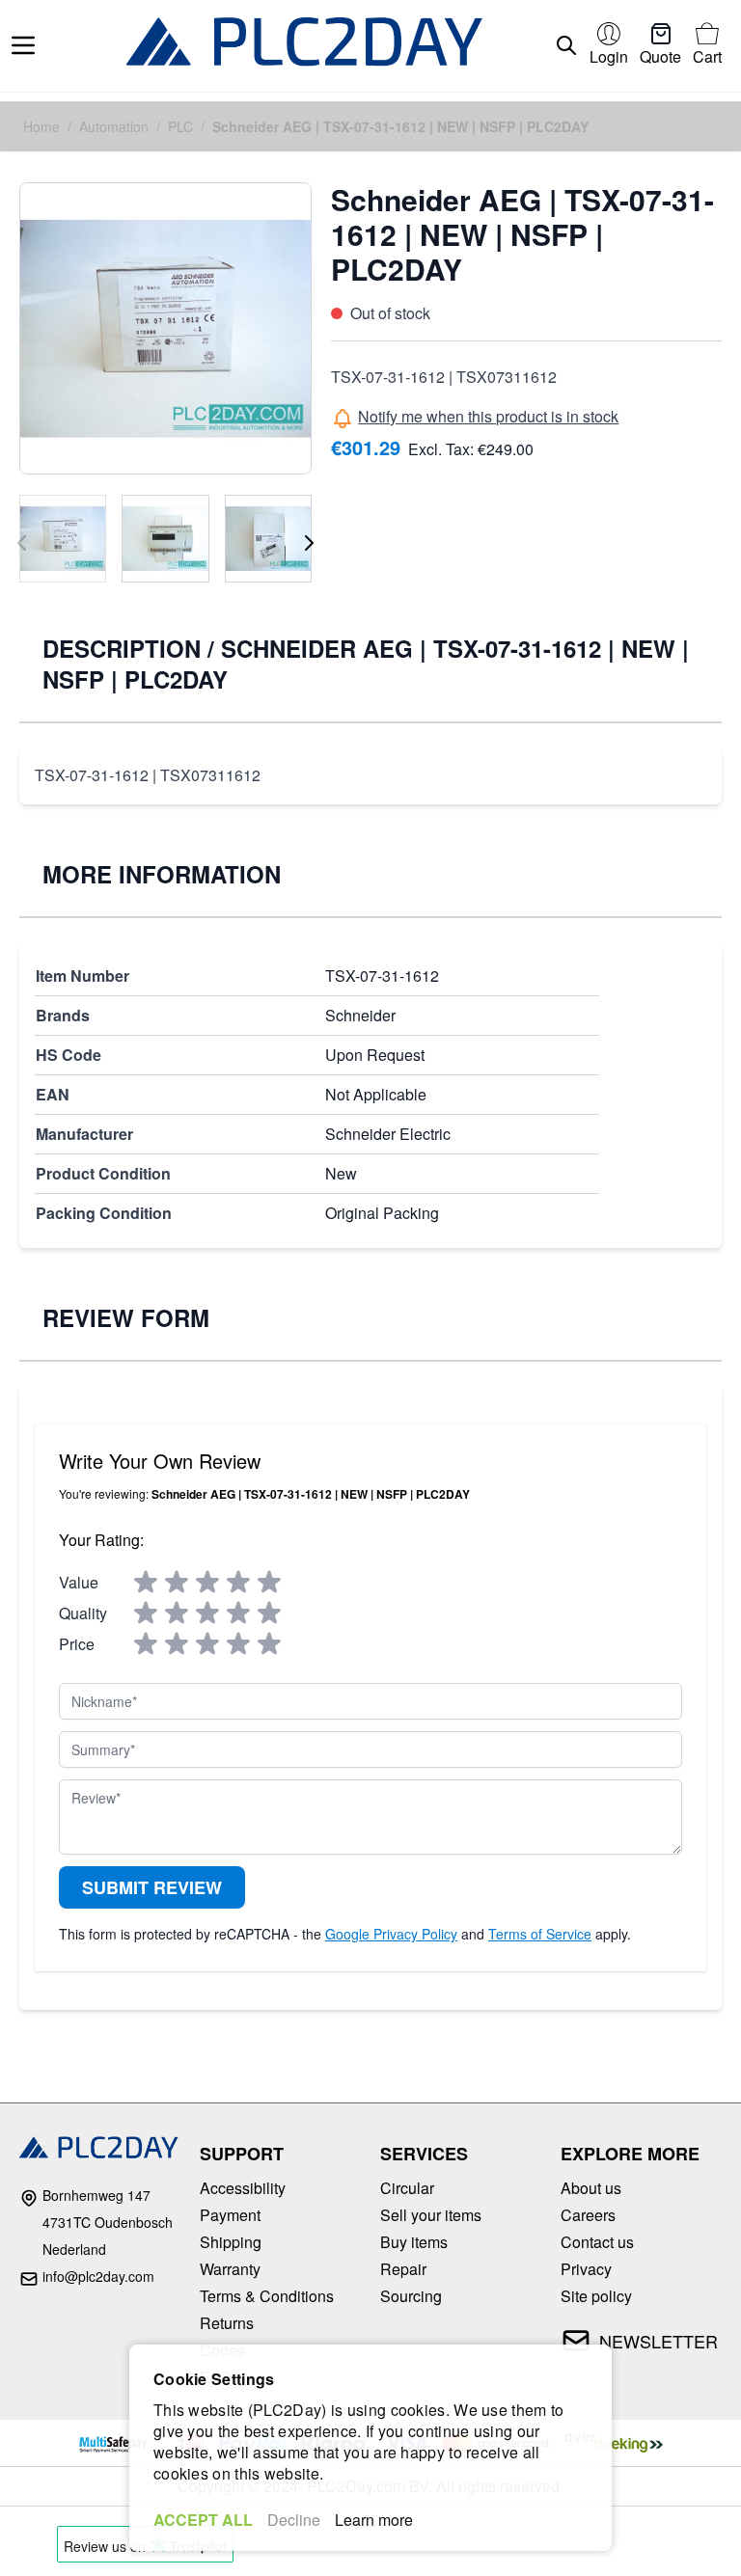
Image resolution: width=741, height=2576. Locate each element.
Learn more (374, 2520)
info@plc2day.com (98, 2276)
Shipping (231, 2242)
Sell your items (431, 2215)
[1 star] (146, 1583)
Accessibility (243, 2188)
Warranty (230, 2269)
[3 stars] (207, 1583)
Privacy (586, 2269)
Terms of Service (540, 1934)
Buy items (414, 2242)
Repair (403, 2269)
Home (41, 126)
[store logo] (304, 46)
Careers (588, 2215)
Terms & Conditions (267, 2296)
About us (591, 2188)
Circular (407, 2188)
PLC (180, 126)
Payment (230, 2215)
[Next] (309, 543)
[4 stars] (238, 1583)
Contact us (597, 2242)
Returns (227, 2323)
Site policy (596, 2296)
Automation (114, 126)
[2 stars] (177, 1583)
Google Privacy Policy (391, 1934)
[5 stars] (269, 1583)
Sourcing (411, 2296)
